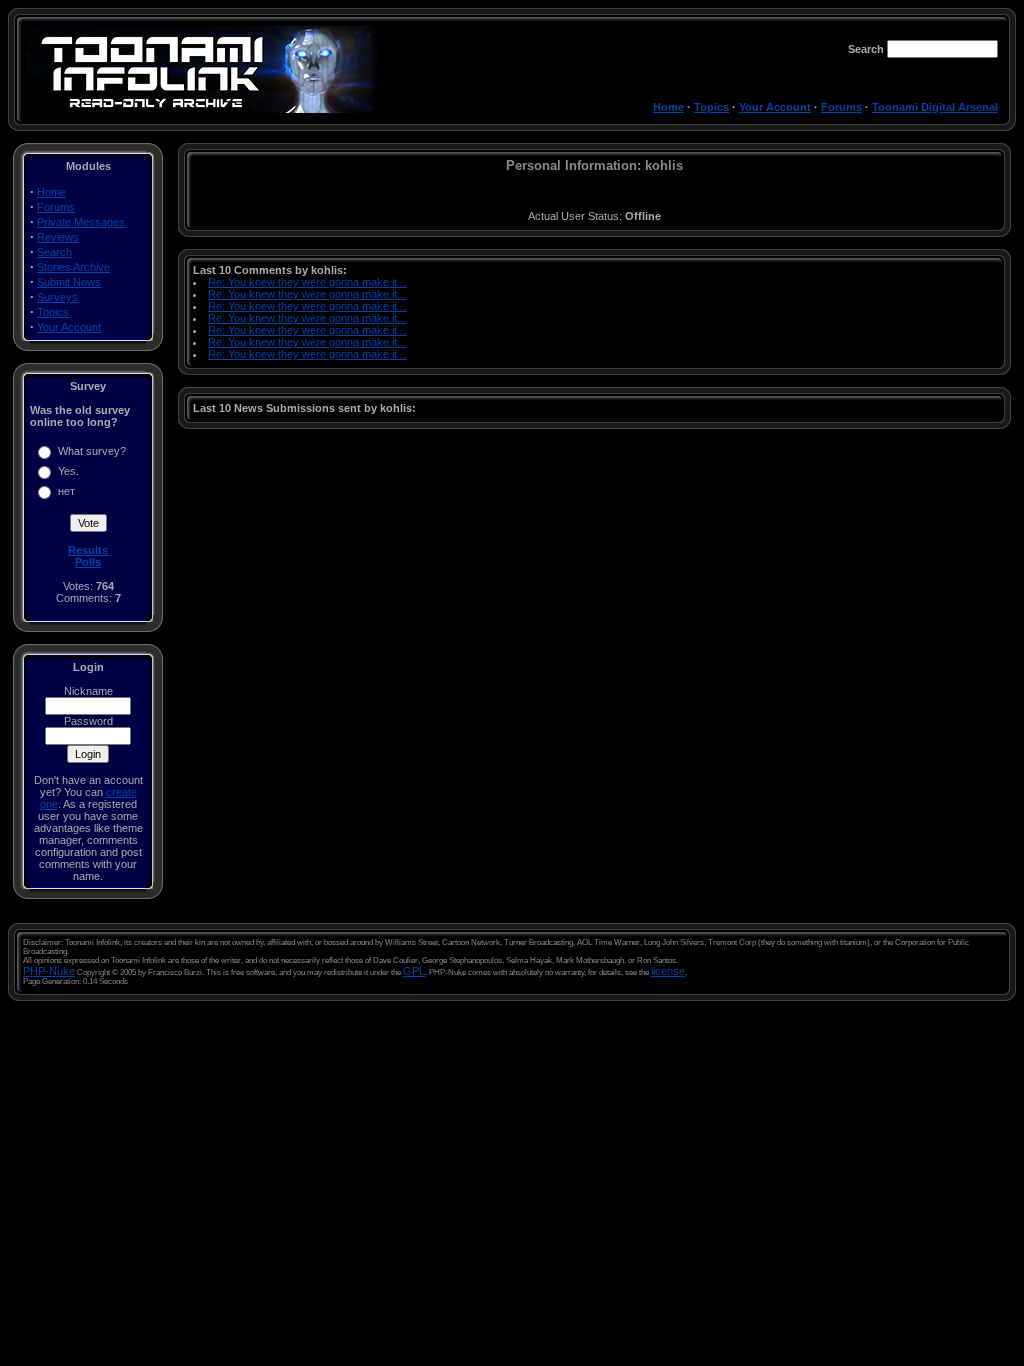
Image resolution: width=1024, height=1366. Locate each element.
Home (668, 107)
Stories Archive (73, 267)
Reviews (58, 237)
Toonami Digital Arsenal (935, 107)
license (668, 971)
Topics (711, 107)
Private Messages (81, 222)
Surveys (57, 297)
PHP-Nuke (49, 971)
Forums (841, 107)
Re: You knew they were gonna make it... (307, 282)
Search (54, 252)
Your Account (775, 107)
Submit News (69, 282)
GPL (414, 971)
